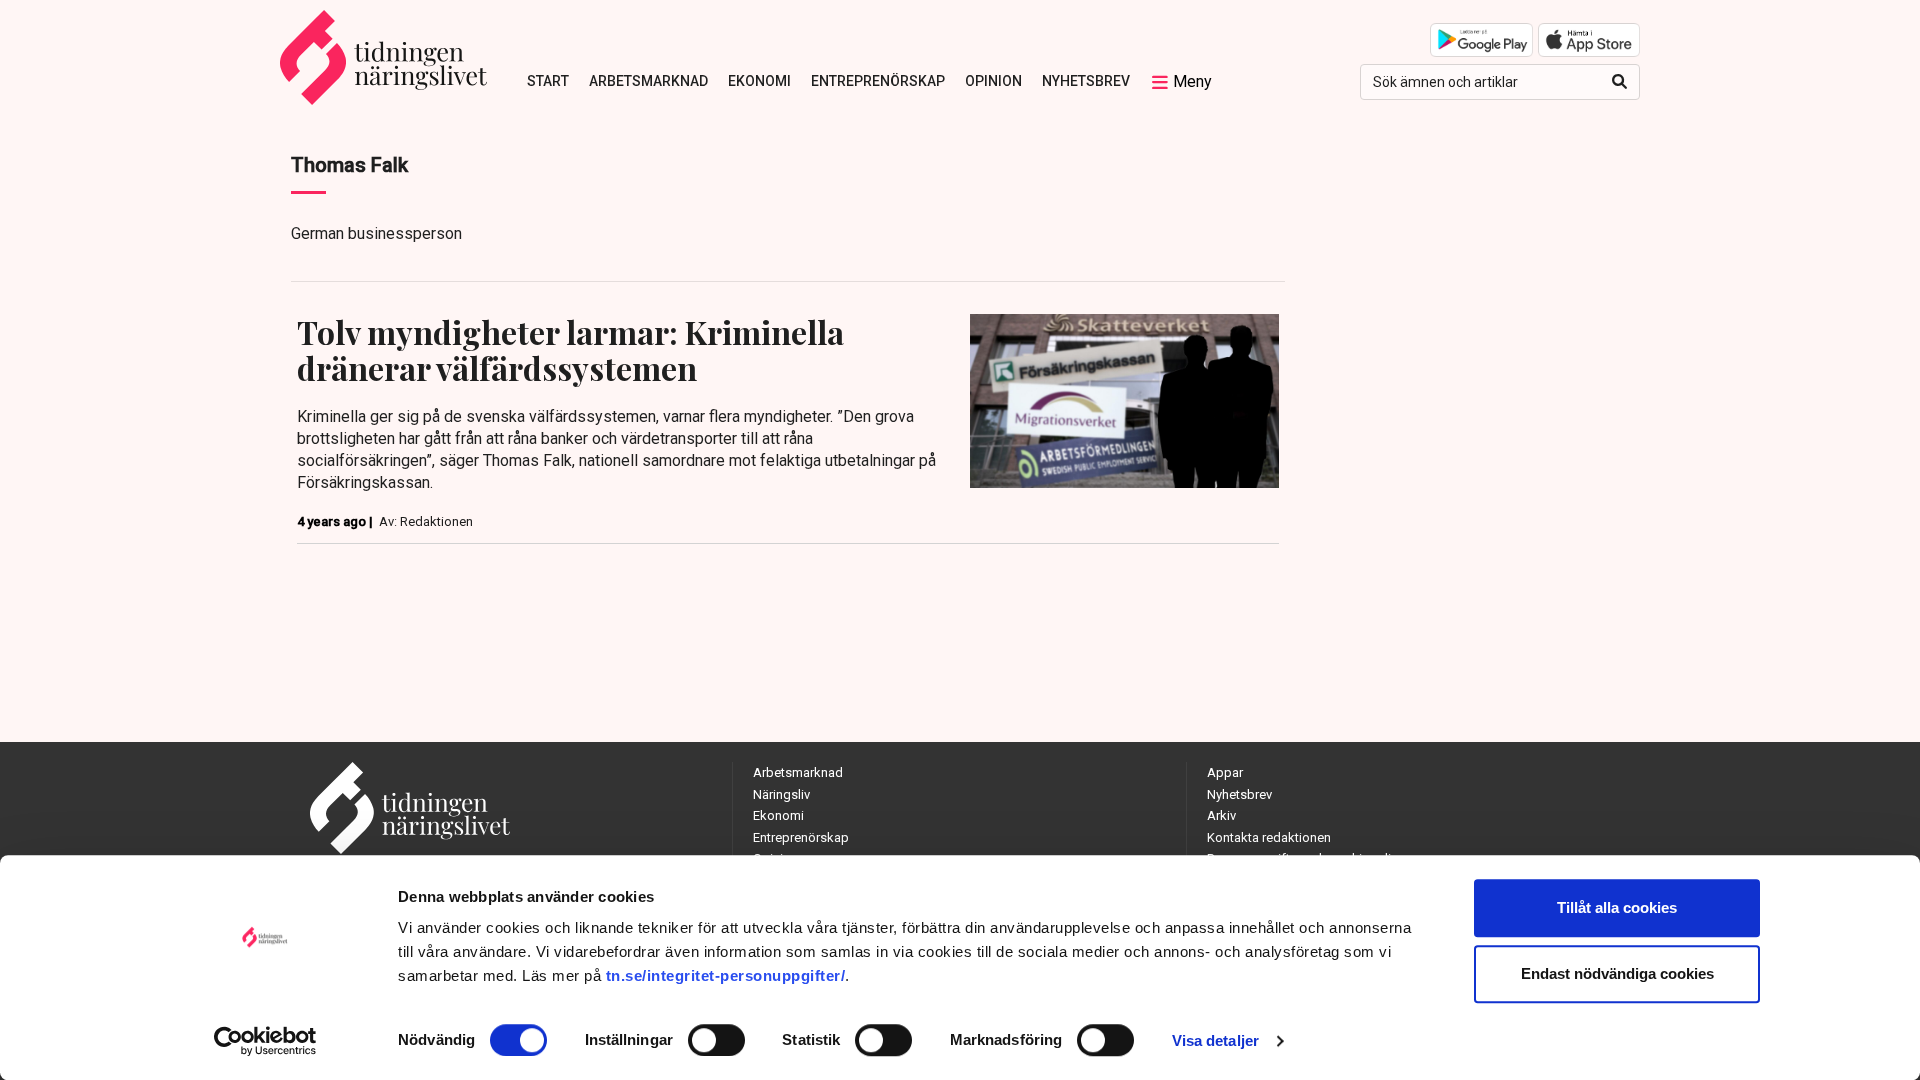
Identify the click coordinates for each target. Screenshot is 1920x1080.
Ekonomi (759, 81)
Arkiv (1221, 815)
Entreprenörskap (878, 81)
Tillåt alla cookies (1617, 907)
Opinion (993, 81)
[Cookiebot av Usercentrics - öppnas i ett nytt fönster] (265, 1041)
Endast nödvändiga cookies (1617, 973)
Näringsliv (781, 794)
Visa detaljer (1215, 1040)
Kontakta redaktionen (1269, 837)
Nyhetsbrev (1086, 81)
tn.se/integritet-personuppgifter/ (726, 975)
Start (548, 81)
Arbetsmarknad (648, 81)
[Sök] (1619, 82)
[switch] (716, 1040)
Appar (1225, 772)
